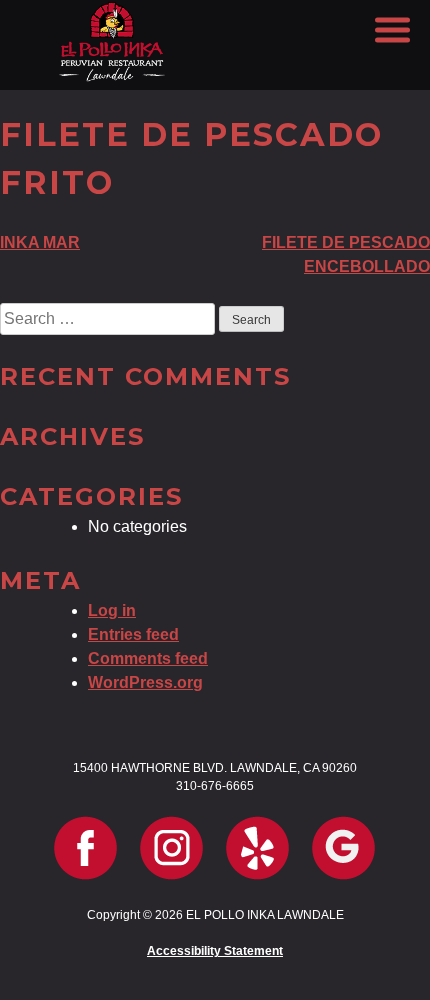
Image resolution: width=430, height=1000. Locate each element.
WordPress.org (145, 682)
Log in (112, 610)
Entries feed (133, 634)
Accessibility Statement (215, 951)
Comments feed (148, 658)
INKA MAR (40, 242)
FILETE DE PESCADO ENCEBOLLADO (346, 254)
